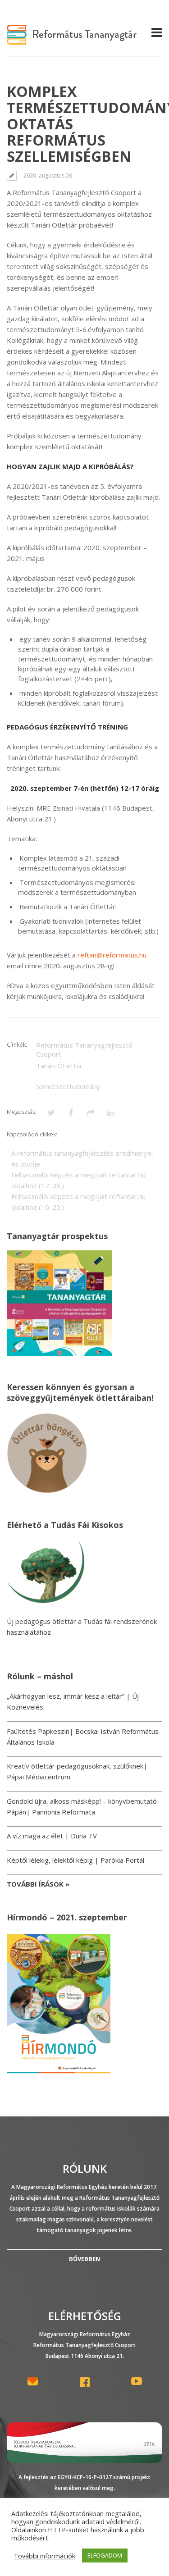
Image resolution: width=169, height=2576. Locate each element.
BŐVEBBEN (84, 2259)
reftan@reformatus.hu (112, 955)
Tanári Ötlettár (59, 1066)
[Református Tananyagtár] (72, 39)
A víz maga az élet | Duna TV (52, 1836)
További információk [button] (44, 2556)
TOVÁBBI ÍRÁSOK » (38, 1884)
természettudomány (68, 1086)
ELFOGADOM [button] (105, 2555)
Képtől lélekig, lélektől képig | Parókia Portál (75, 1860)
